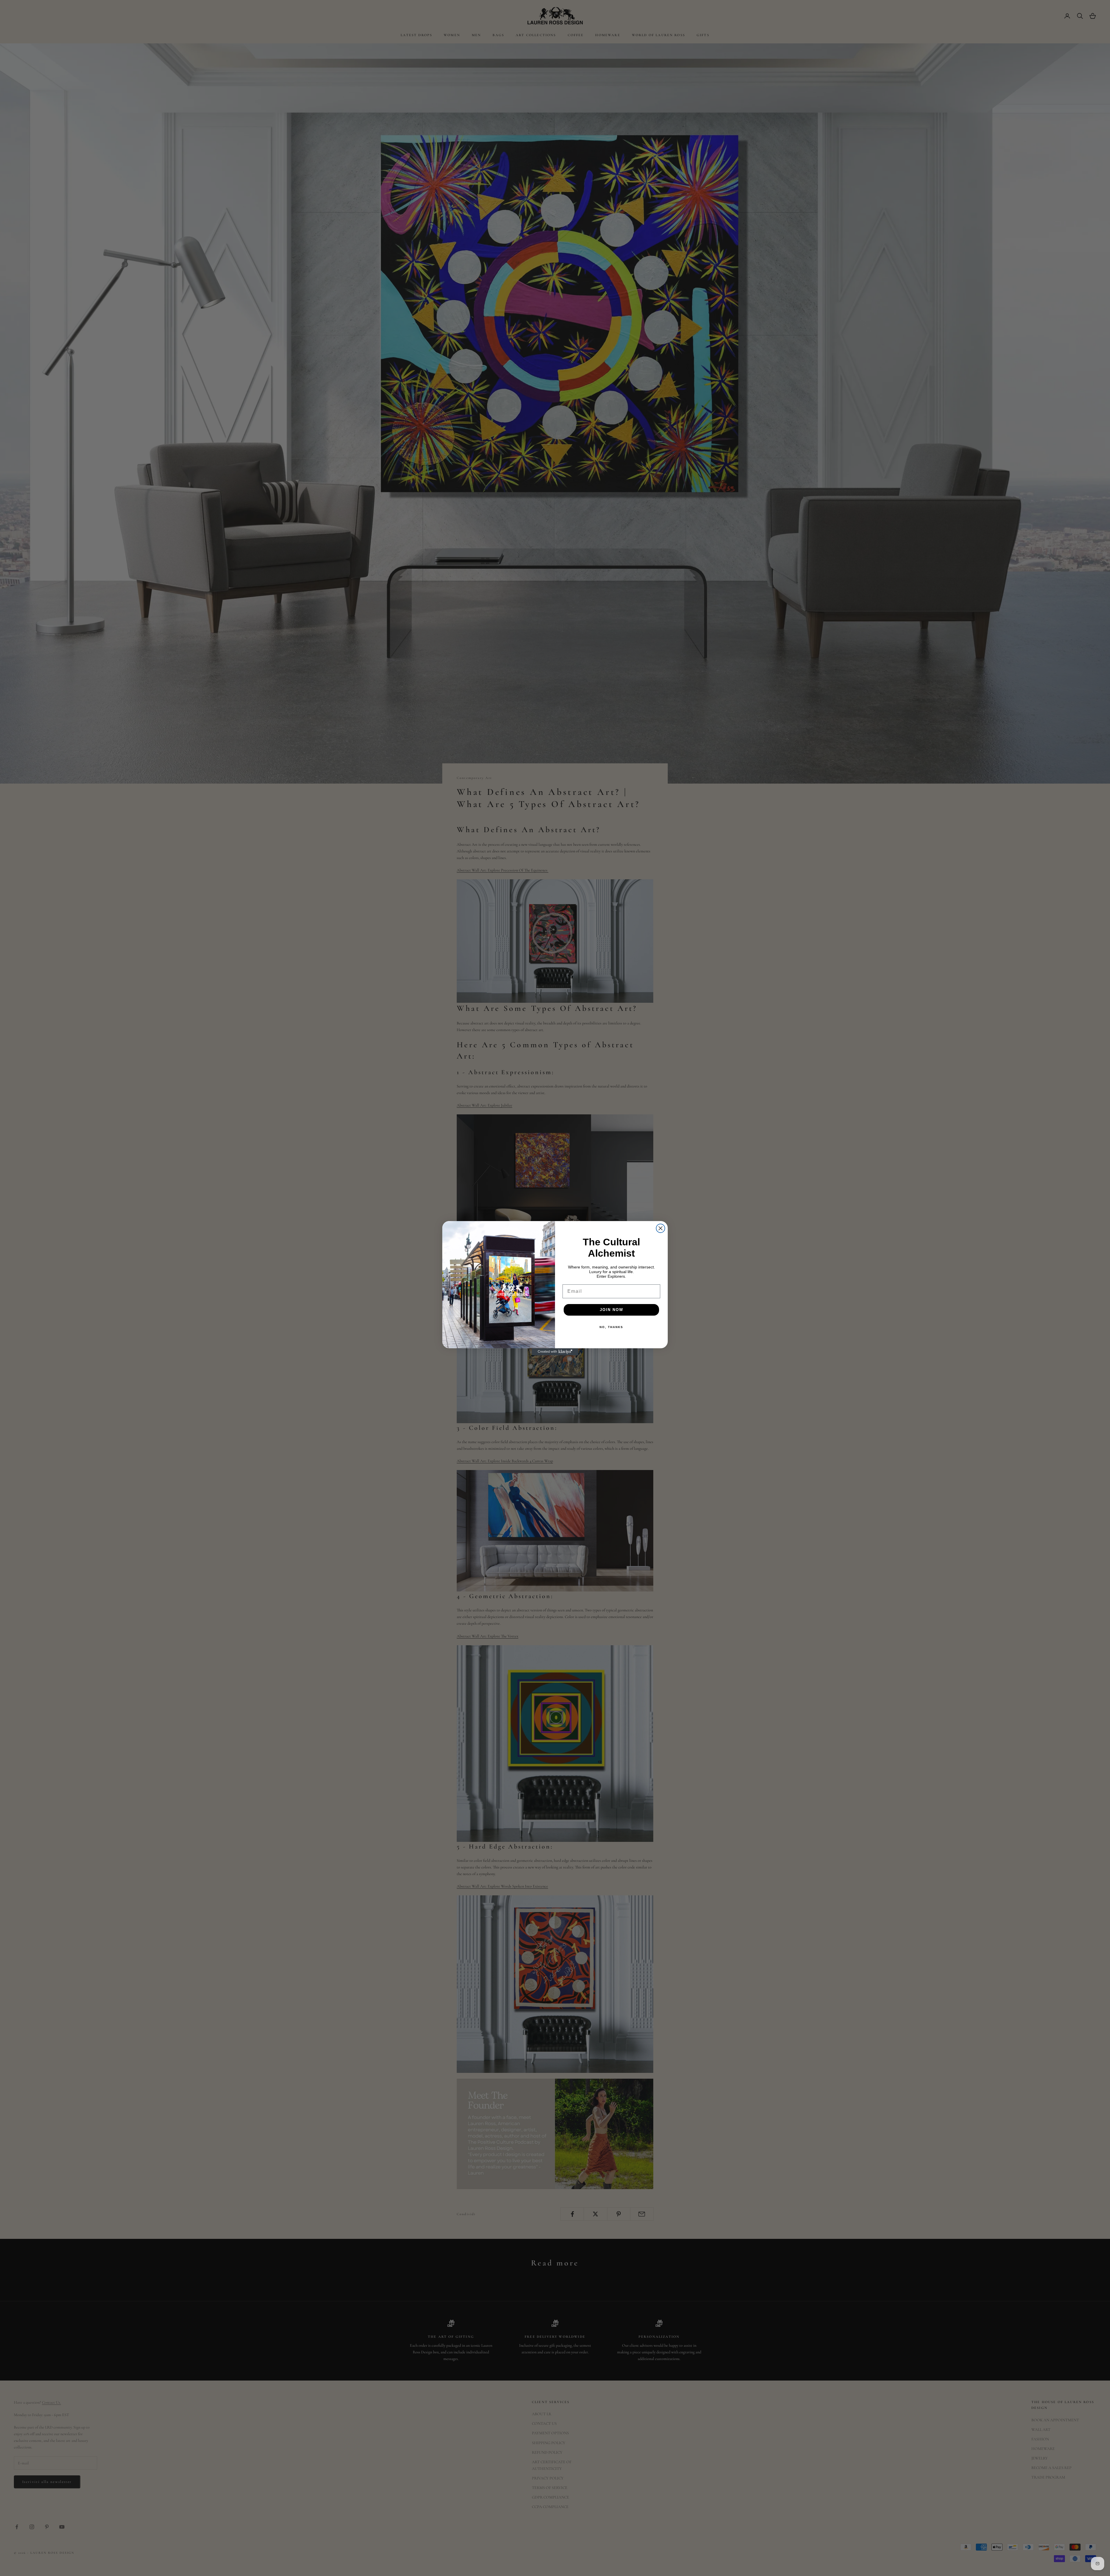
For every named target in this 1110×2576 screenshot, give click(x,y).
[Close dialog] (661, 1228)
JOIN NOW (612, 1310)
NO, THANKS (611, 1327)
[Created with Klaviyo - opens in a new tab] (555, 1352)
